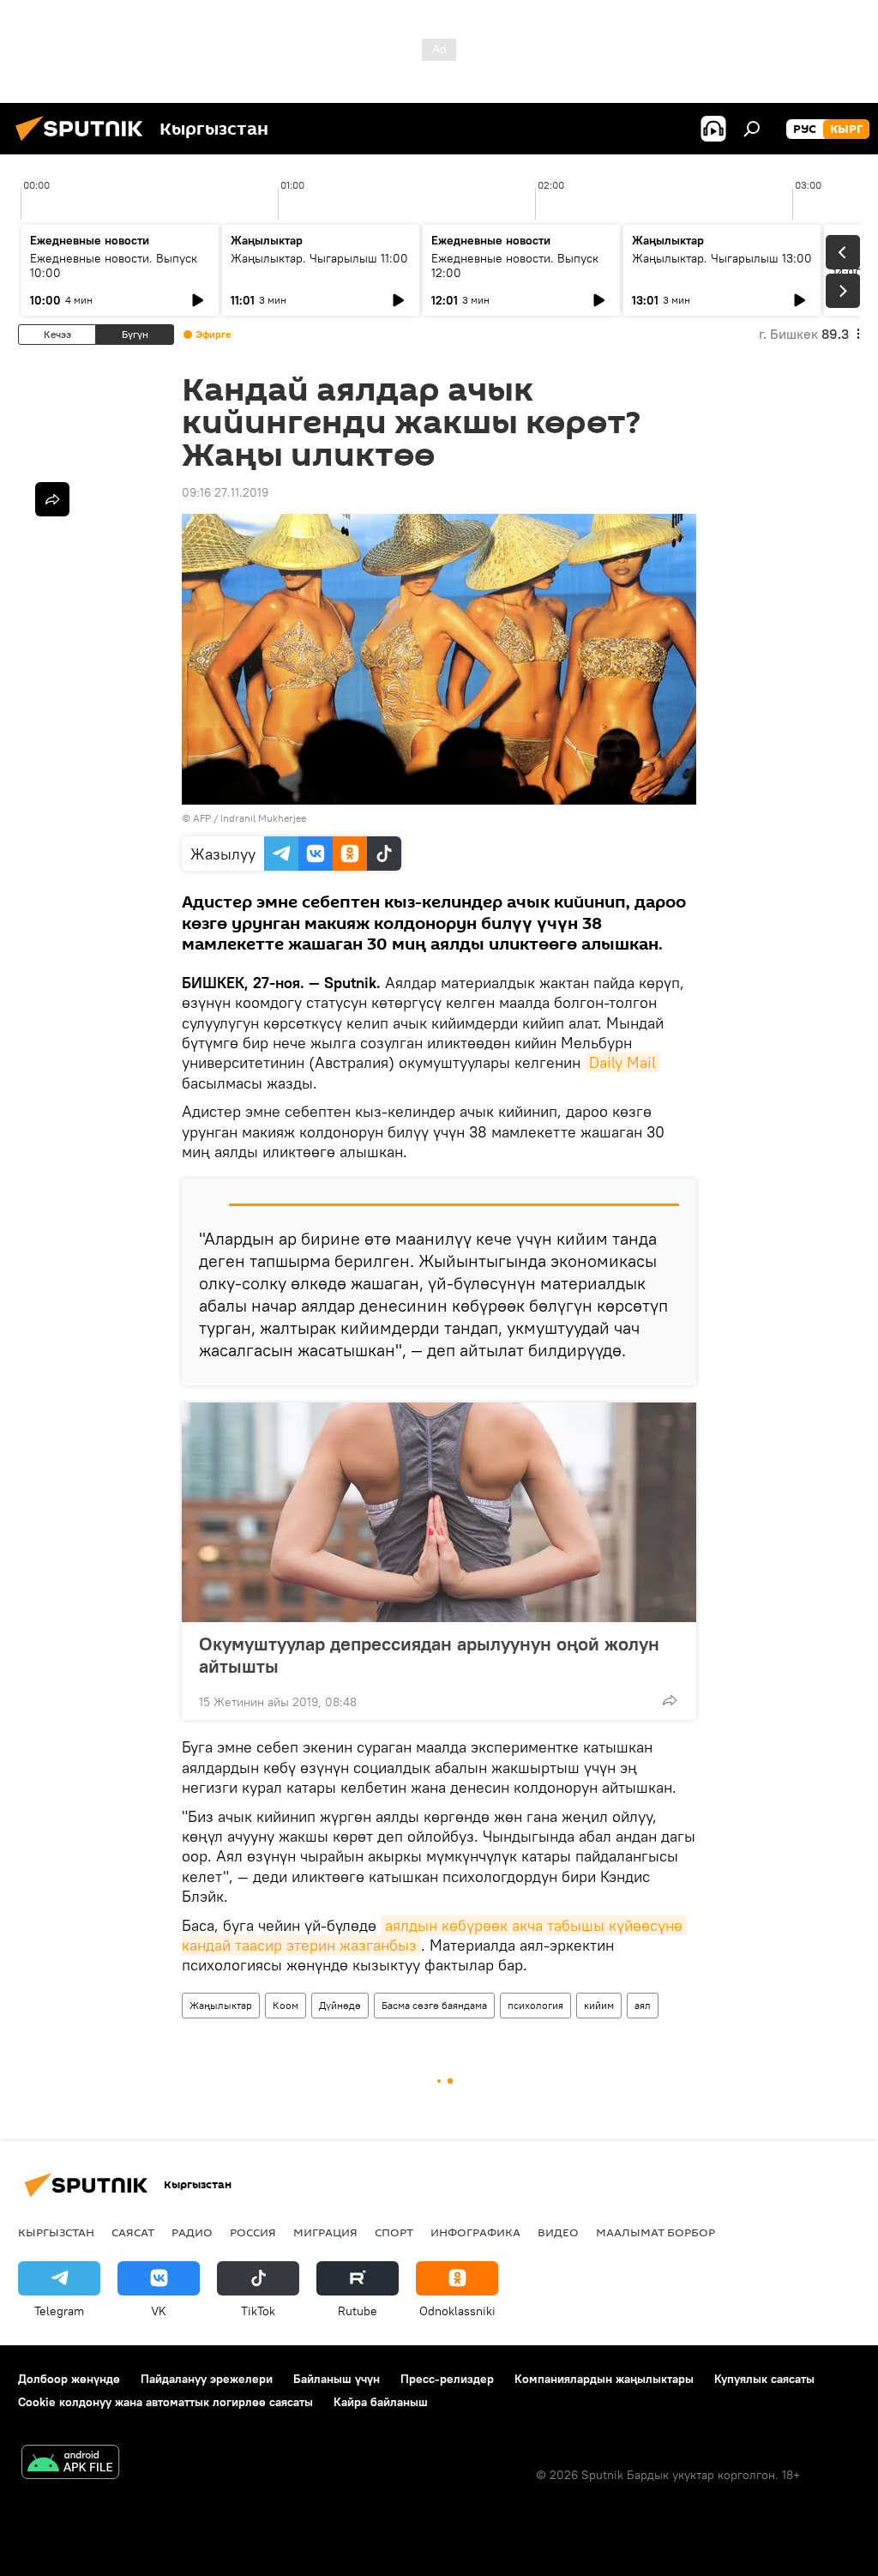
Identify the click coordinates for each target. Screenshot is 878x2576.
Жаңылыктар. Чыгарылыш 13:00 (722, 258)
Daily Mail (622, 1062)
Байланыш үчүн (337, 2379)
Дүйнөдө (340, 2005)
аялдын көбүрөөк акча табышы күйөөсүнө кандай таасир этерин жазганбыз (434, 1935)
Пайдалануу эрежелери (207, 2379)
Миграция (325, 2232)
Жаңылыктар (221, 2005)
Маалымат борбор (655, 2232)
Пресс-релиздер (447, 2379)
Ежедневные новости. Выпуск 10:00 (114, 265)
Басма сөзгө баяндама (434, 2005)
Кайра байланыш (381, 2402)
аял (643, 2005)
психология (535, 2005)
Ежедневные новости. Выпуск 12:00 (515, 265)
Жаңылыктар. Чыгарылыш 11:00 (319, 258)
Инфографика (475, 2232)
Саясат (133, 2232)
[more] (670, 1700)
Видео (558, 2232)
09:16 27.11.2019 (225, 492)
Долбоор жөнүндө (69, 2379)
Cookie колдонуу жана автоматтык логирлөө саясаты (165, 2402)
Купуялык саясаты (764, 2379)
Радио (192, 2232)
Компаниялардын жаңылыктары (604, 2379)
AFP (202, 818)
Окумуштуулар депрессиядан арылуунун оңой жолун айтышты (429, 1655)
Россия (253, 2232)
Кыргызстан (56, 2232)
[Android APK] (70, 2464)
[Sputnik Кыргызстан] (84, 143)
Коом (286, 2005)
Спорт (394, 2232)
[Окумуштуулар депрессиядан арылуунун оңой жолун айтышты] (439, 1512)
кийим (599, 2005)
